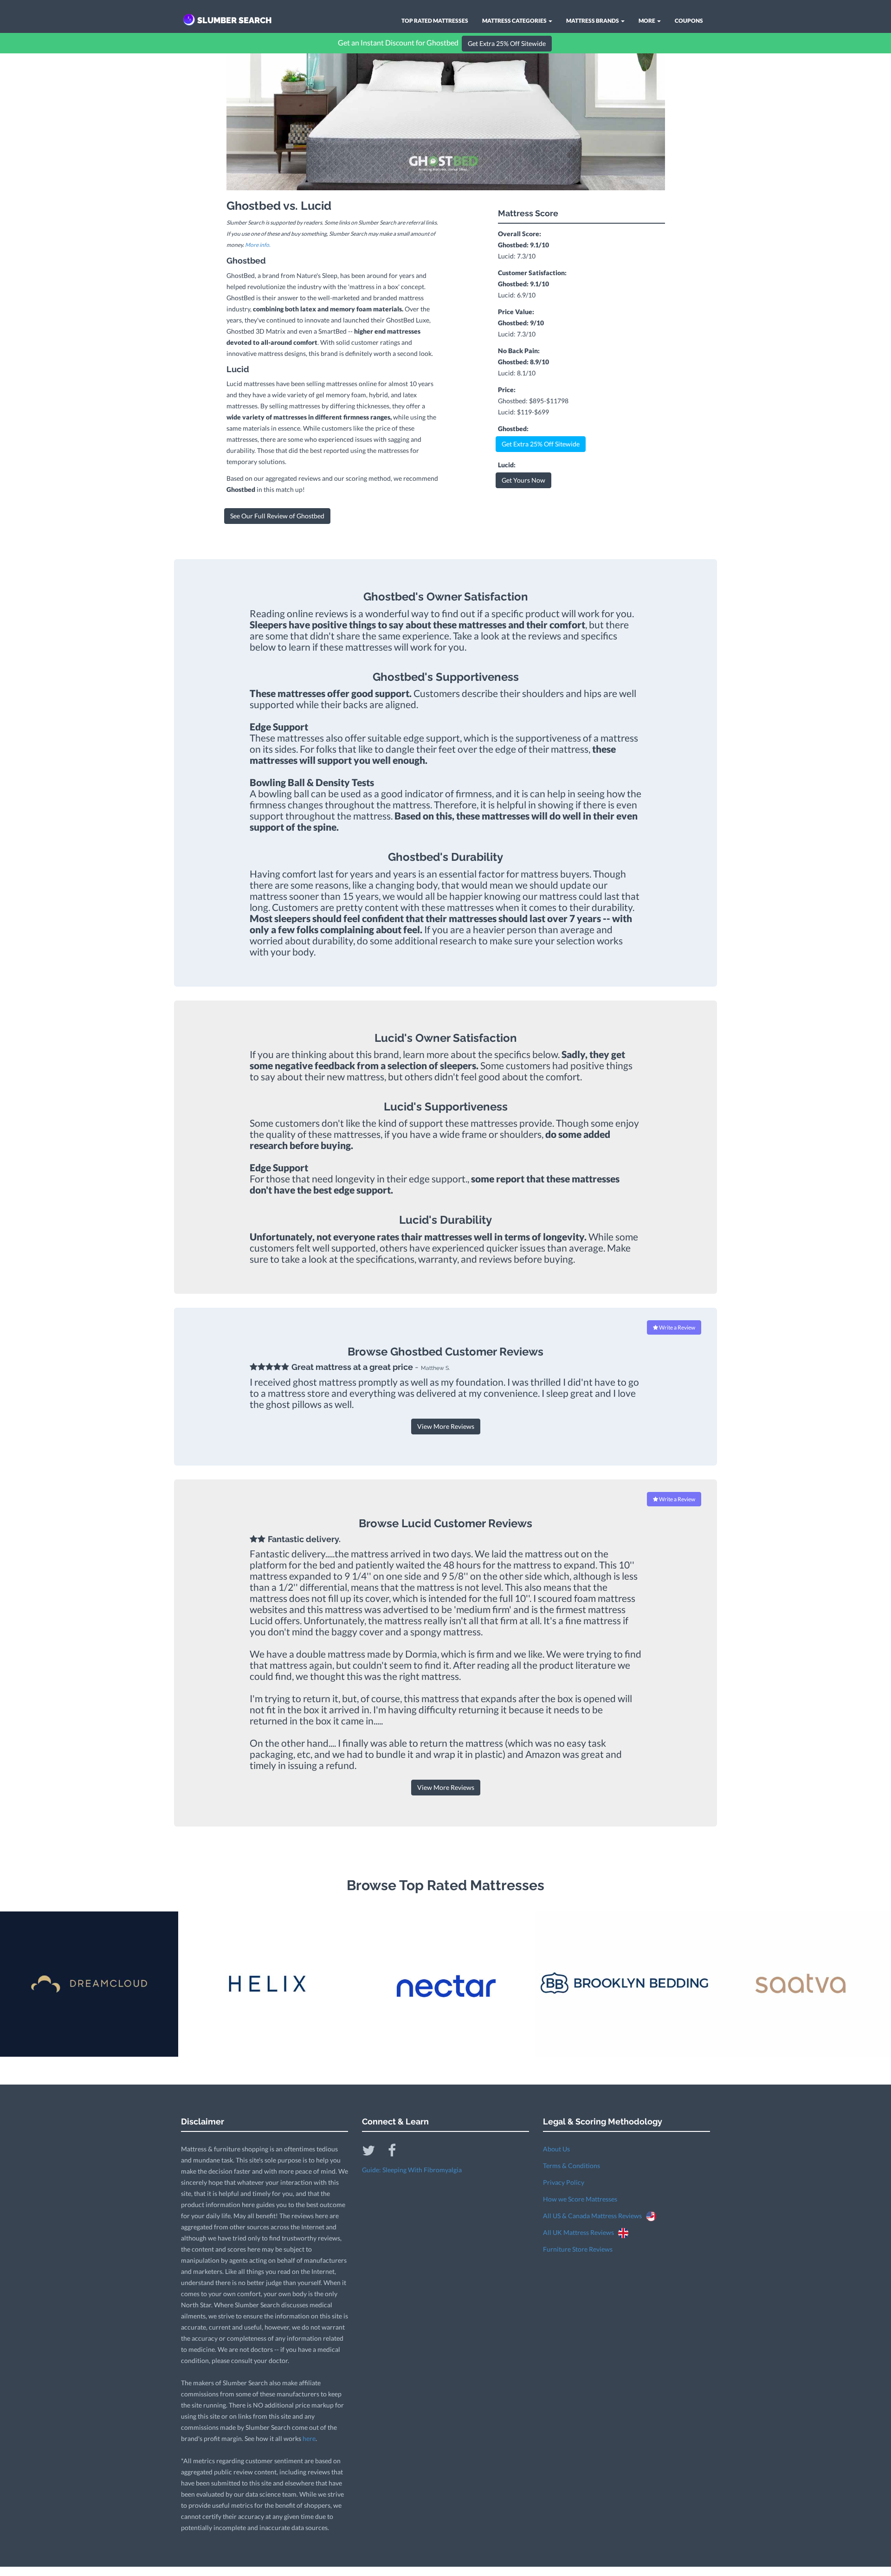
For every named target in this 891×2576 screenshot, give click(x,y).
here (309, 2438)
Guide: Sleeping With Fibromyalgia (412, 2170)
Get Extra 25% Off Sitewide (507, 43)
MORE (647, 21)
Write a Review (677, 1327)
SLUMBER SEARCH (235, 20)
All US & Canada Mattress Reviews (594, 2216)
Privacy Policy (564, 2182)
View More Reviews (446, 1426)
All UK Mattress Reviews (581, 2232)
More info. (258, 245)
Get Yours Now (523, 480)
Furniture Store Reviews (578, 2249)
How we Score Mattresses (580, 2199)
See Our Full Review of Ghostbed (277, 516)
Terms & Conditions (571, 2166)
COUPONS (689, 21)
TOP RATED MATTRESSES (435, 21)
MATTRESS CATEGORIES (515, 21)
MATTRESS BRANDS (593, 21)
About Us (556, 2149)
